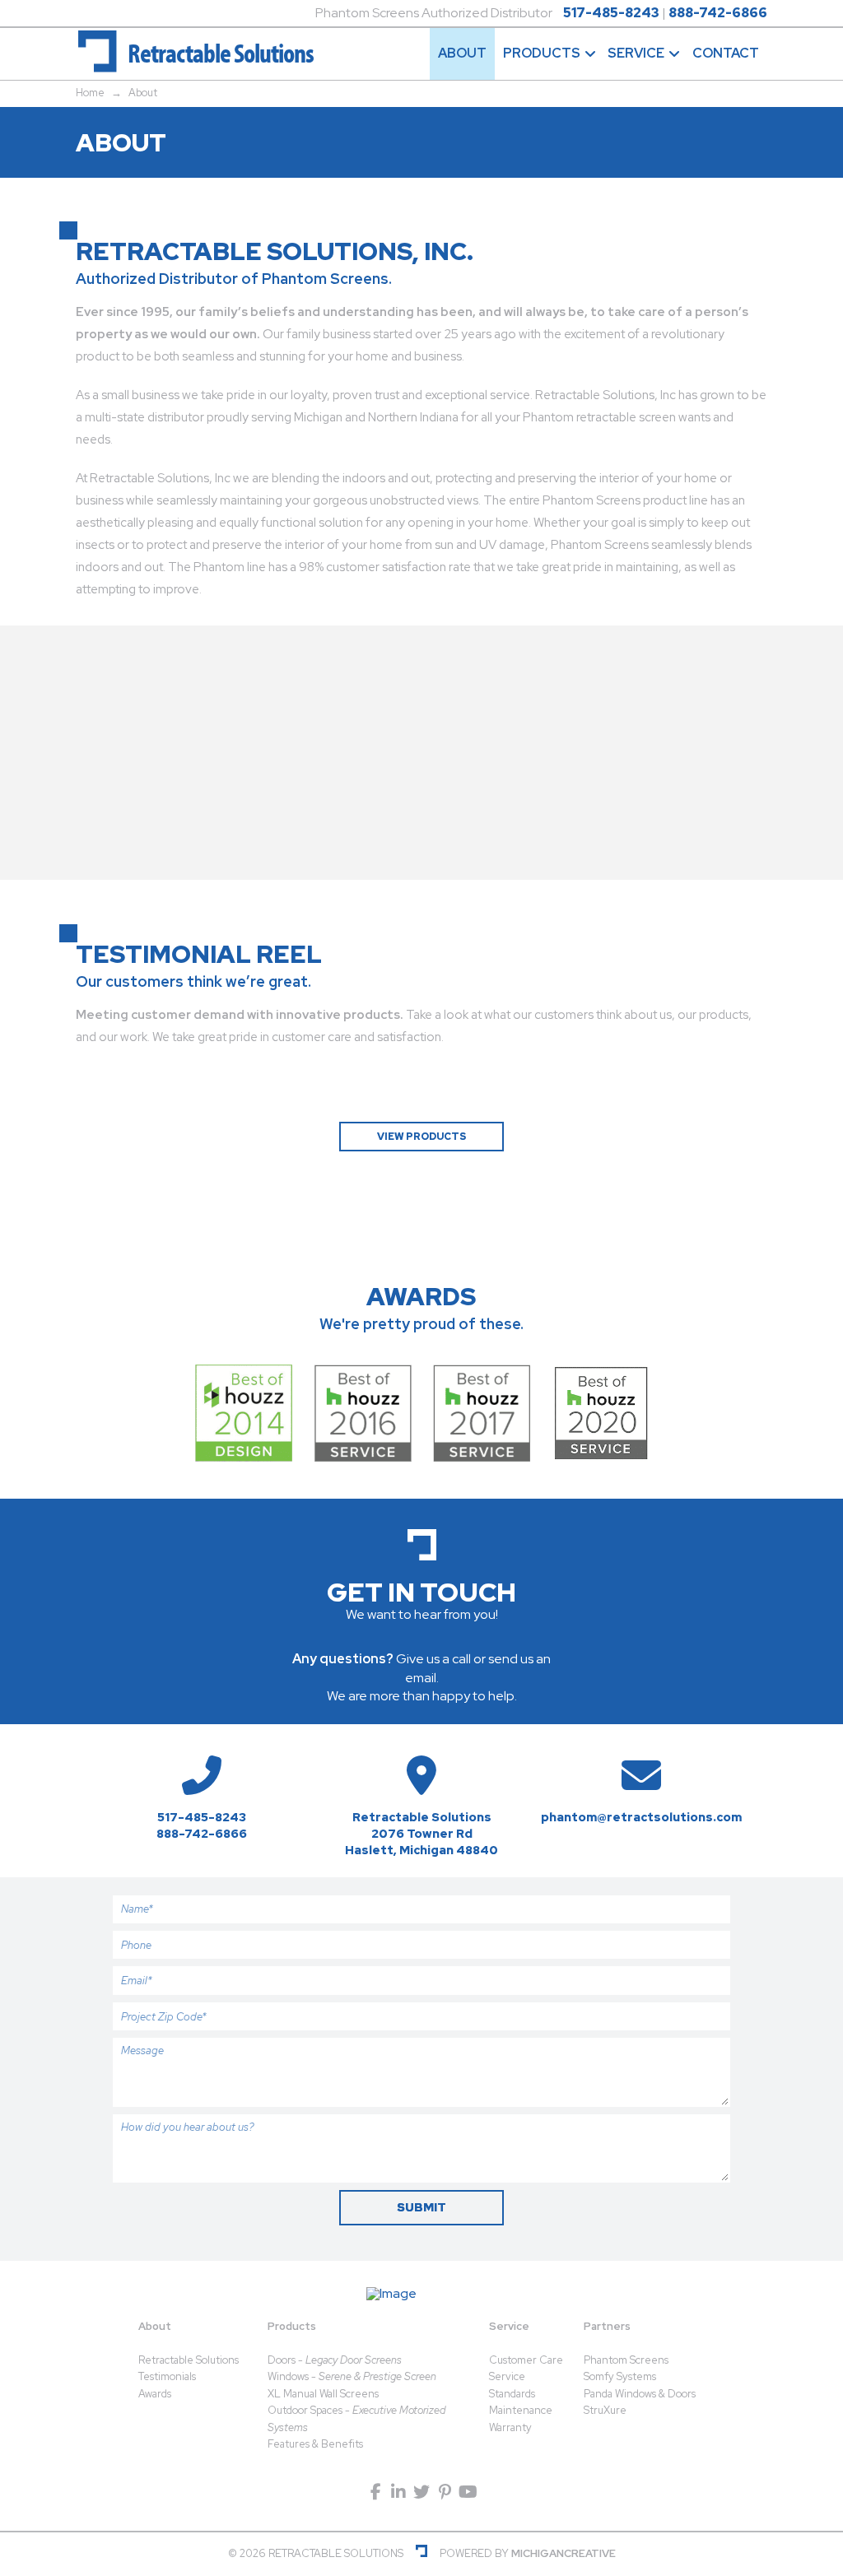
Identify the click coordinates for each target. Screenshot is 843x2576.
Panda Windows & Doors (640, 2394)
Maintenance (521, 2410)
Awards (155, 2394)
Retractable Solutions (189, 2360)
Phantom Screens (626, 2360)
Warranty (510, 2427)
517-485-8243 (611, 13)
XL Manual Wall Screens (323, 2394)
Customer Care (526, 2360)
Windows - (352, 2376)
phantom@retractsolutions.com (641, 1817)
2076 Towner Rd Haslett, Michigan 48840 (421, 1841)
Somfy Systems (620, 2376)
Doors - (335, 2360)
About (155, 2326)
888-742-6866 (718, 13)
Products (292, 2326)
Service (509, 2326)
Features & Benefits (315, 2444)
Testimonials (167, 2376)
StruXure (605, 2410)
